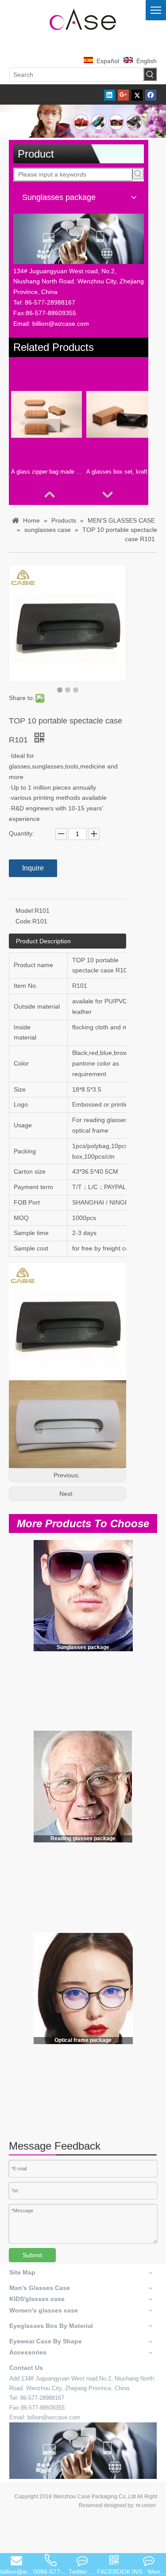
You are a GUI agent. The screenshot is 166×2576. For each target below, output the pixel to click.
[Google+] (123, 94)
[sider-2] (83, 1787)
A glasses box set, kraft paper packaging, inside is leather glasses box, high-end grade (122, 472)
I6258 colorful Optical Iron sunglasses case (79, 2104)
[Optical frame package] (83, 1988)
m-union (146, 2505)
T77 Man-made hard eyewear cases (132, 1706)
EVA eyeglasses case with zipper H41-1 (82, 1706)
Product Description (43, 941)
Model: (25, 911)
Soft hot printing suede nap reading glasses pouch (82, 1902)
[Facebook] (151, 94)
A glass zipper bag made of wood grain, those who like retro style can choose (46, 472)
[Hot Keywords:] (150, 74)
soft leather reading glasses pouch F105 (133, 1897)
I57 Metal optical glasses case (134, 2094)
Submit (32, 2255)
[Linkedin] (110, 94)
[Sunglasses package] (83, 1595)
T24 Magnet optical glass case (26, 2099)
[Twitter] (137, 94)
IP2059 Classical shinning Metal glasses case (29, 1902)
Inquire (33, 868)
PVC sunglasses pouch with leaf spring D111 (32, 1706)
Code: (24, 921)
